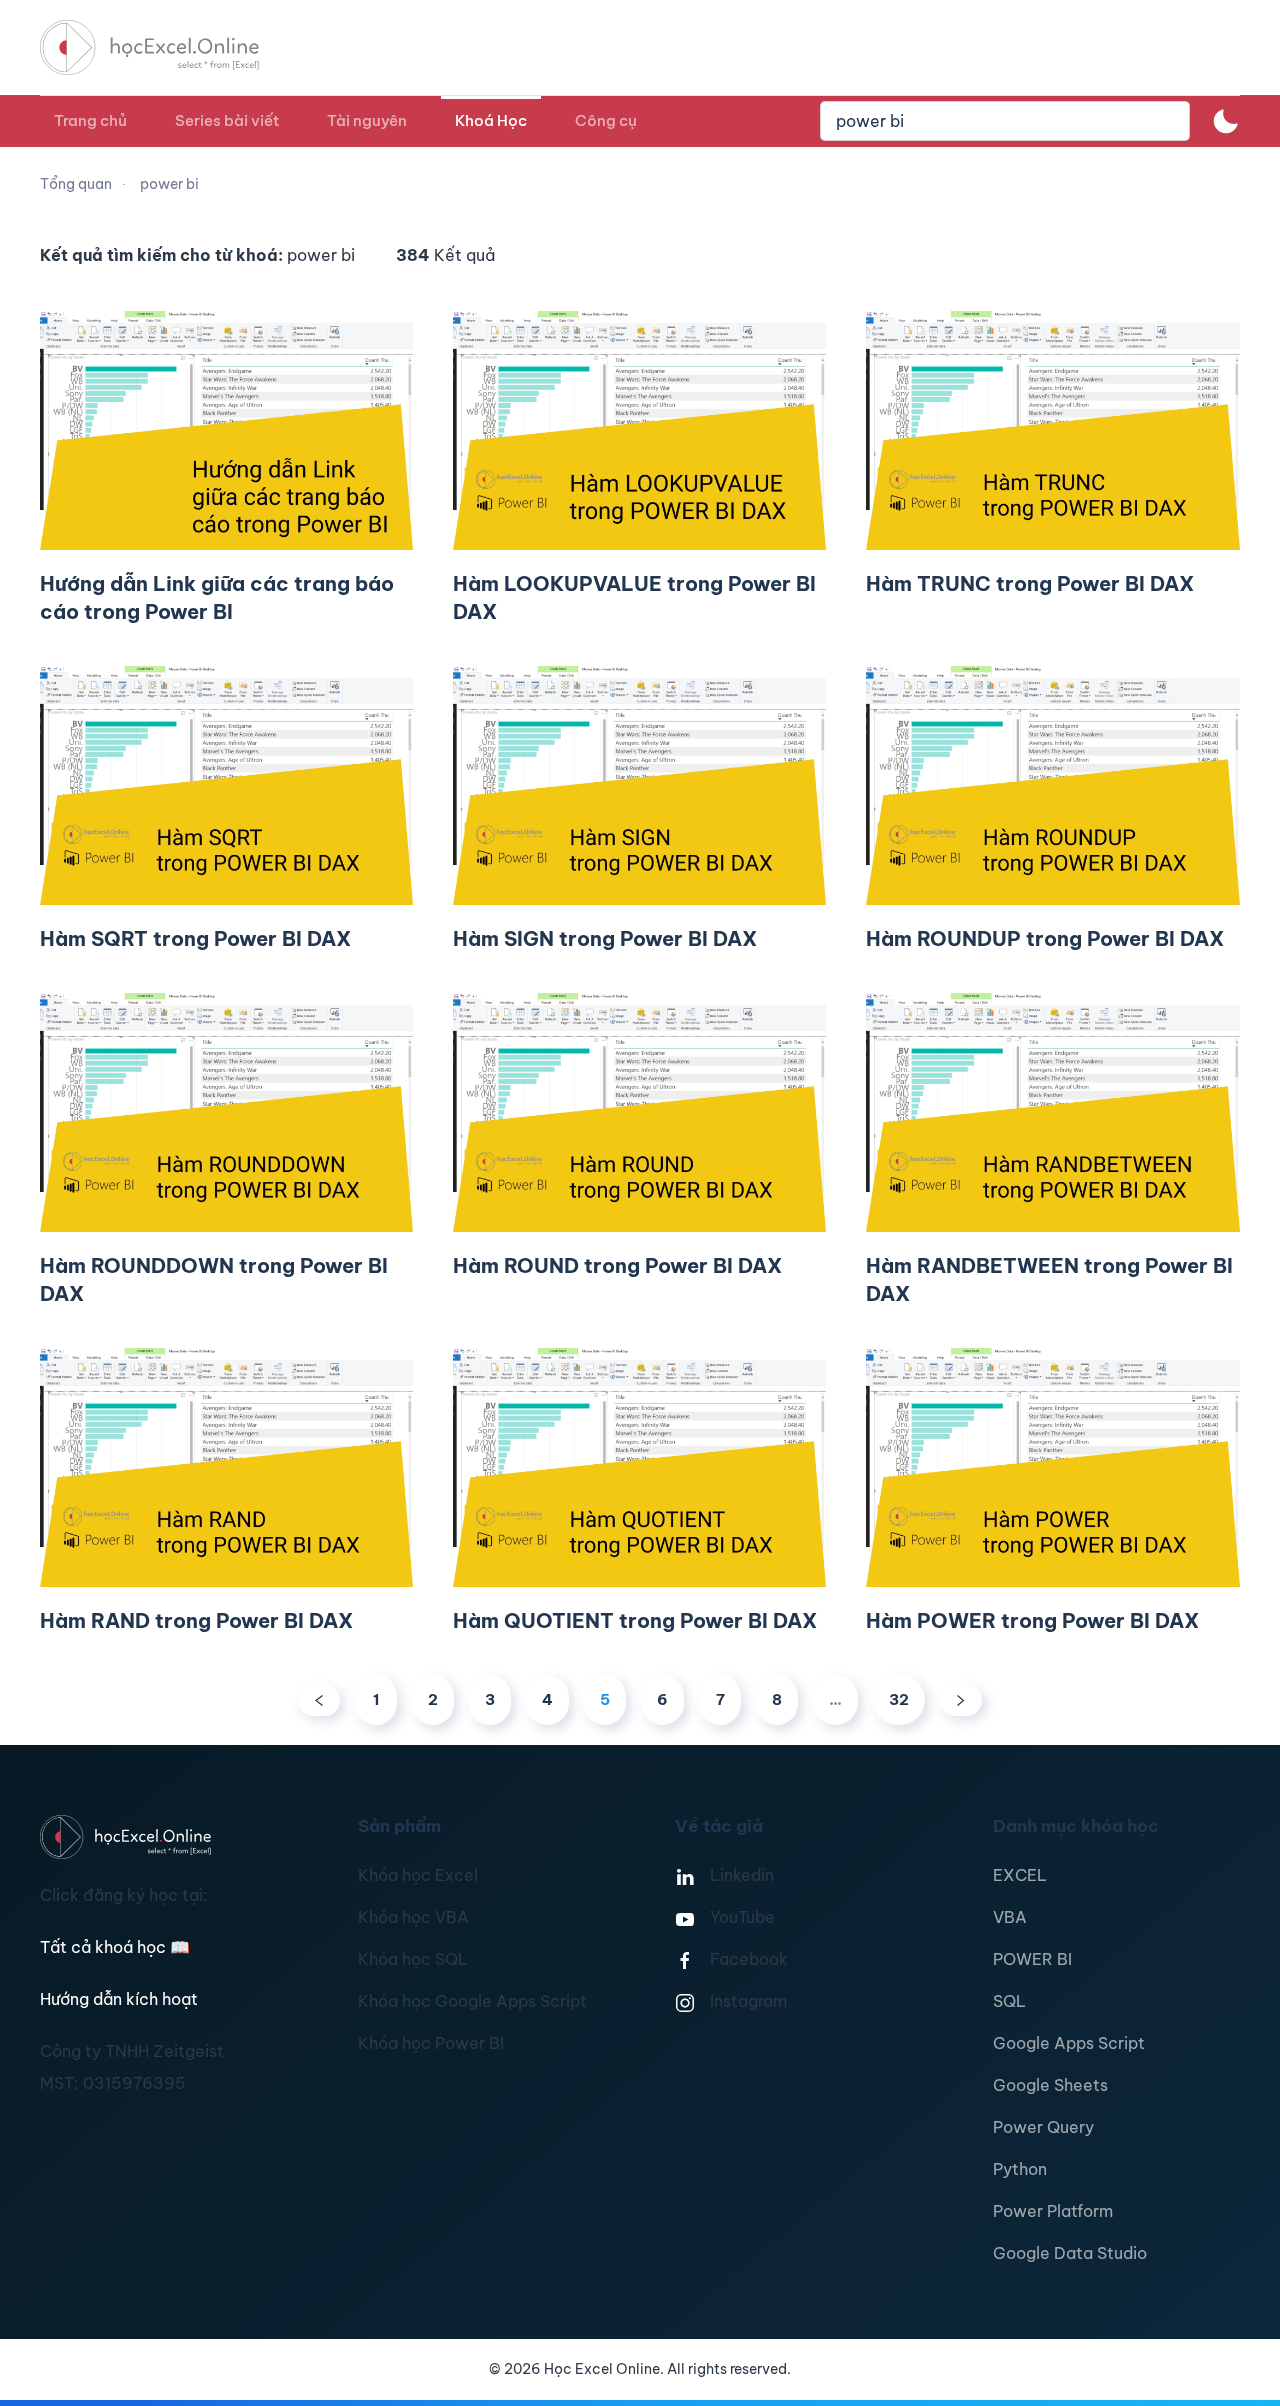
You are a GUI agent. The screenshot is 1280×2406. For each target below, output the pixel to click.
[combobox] (1005, 121)
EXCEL (1020, 1875)
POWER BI (1032, 1959)
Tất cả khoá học (115, 1947)
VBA (1010, 1917)
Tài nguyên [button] (367, 120)
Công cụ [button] (606, 120)
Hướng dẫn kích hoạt (119, 1999)
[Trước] (319, 1700)
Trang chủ (90, 120)
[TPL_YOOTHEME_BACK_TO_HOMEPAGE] (168, 47)
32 (899, 1699)
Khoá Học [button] (491, 120)
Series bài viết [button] (227, 120)
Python (1020, 2169)
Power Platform (1053, 2211)
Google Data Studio (1070, 2253)
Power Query (1043, 2127)
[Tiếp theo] (961, 1700)
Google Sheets (1050, 2085)
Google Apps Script (1069, 2043)
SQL (1009, 2001)
